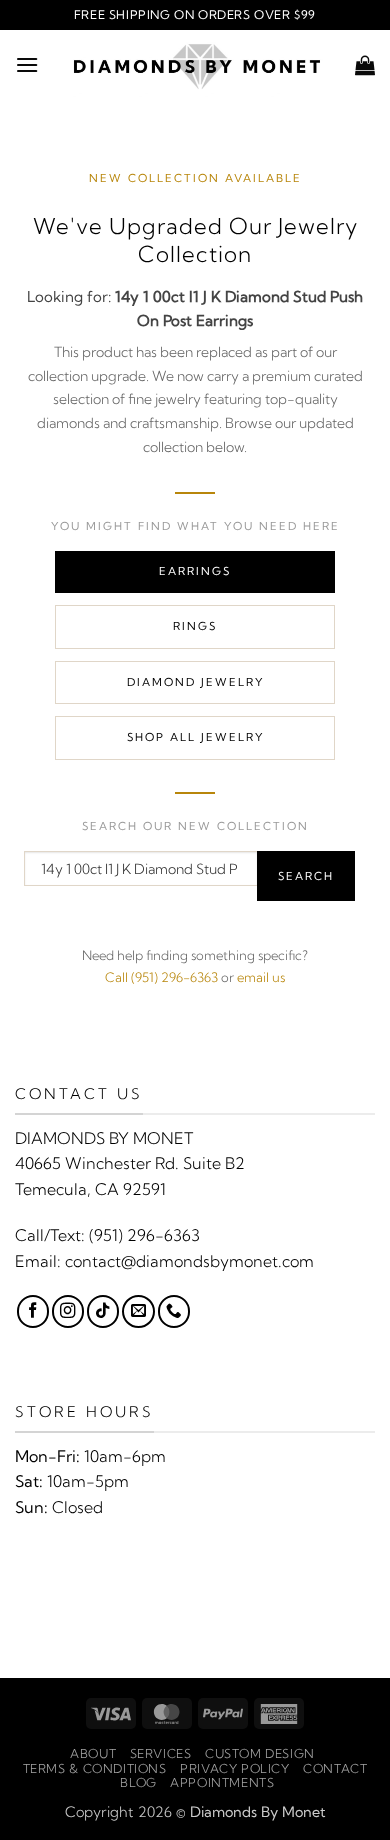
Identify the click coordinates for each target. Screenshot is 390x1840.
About (93, 1753)
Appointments (222, 1782)
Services (161, 1753)
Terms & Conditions (95, 1768)
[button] (27, 64)
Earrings (195, 571)
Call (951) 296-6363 (161, 977)
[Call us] (174, 1311)
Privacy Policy (235, 1768)
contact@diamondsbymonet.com (189, 1261)
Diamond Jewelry (195, 682)
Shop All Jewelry (195, 737)
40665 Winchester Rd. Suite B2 (130, 1163)
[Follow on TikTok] (103, 1311)
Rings (195, 626)
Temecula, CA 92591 (90, 1189)
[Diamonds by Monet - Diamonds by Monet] (197, 65)
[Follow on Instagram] (68, 1311)
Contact (335, 1768)
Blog (138, 1782)
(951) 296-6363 (144, 1235)
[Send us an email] (138, 1311)
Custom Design (260, 1753)
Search (306, 876)
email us (261, 977)
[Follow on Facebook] (33, 1311)
